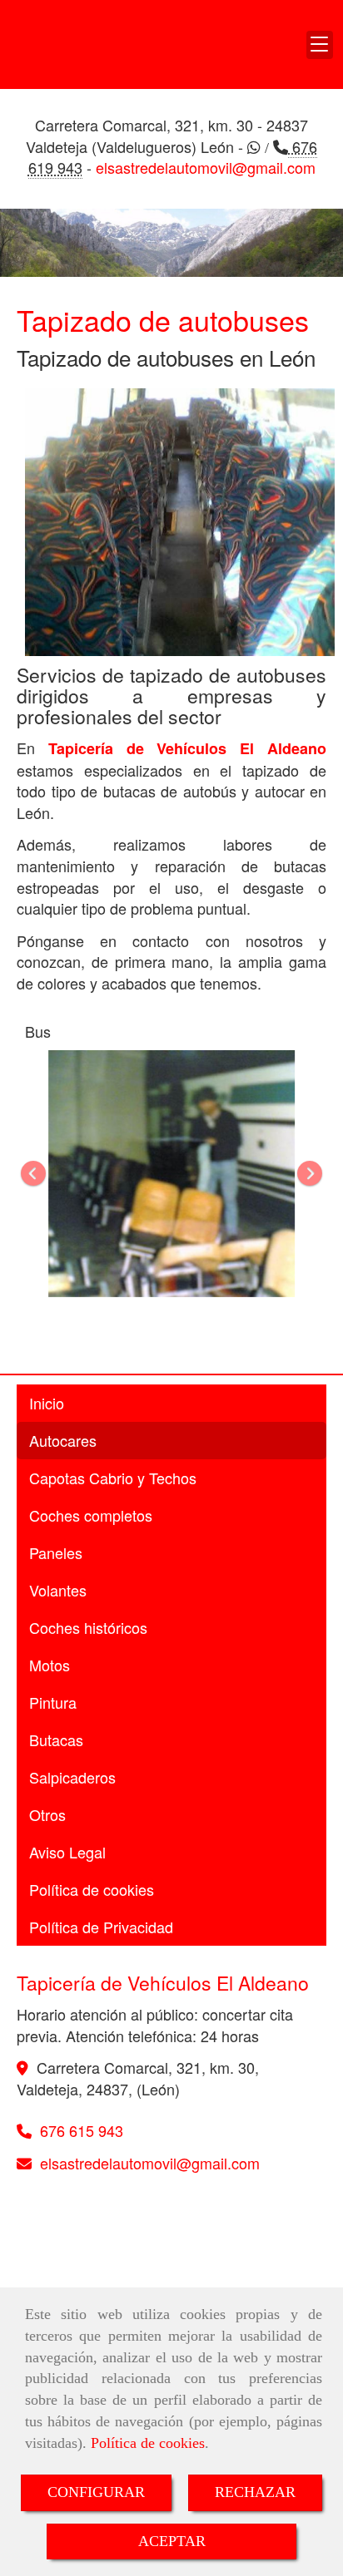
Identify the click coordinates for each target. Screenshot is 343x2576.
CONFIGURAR (96, 2492)
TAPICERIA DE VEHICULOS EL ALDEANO (67, 44)
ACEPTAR (172, 2541)
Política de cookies (148, 2443)
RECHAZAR (255, 2492)
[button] (320, 45)
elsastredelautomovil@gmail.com (206, 167)
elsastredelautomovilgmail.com (150, 2163)
